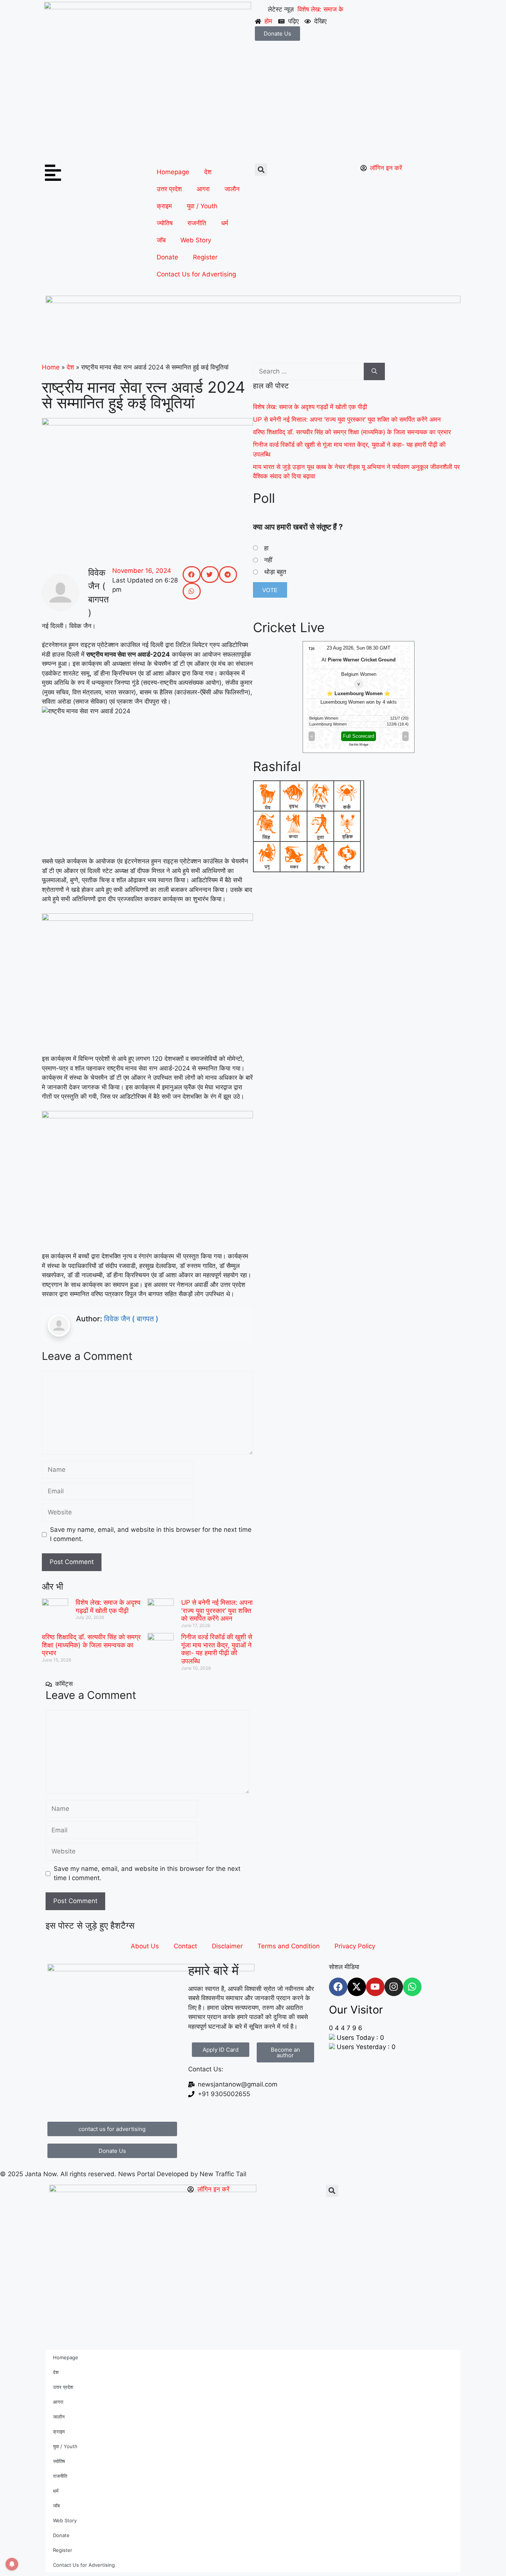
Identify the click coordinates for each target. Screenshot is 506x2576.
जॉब (161, 240)
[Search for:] (308, 372)
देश (208, 172)
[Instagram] (394, 1987)
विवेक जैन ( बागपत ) (131, 1319)
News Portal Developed (154, 2174)
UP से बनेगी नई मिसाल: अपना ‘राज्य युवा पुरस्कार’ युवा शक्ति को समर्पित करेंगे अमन (217, 1610)
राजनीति (197, 223)
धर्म (225, 223)
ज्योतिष (165, 223)
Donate (167, 257)
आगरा (203, 189)
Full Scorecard (359, 736)
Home (51, 367)
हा (266, 548)
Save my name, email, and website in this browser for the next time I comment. (151, 1534)
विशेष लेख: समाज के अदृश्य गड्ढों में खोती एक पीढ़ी (108, 1606)
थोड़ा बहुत (275, 572)
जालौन (232, 189)
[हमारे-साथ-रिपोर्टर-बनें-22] (253, 301)
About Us (145, 1946)
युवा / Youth (202, 206)
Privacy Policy (355, 1946)
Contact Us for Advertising (196, 274)
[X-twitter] (357, 1987)
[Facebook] (338, 1987)
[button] (261, 170)
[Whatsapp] (412, 1987)
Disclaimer (227, 1946)
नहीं (268, 560)
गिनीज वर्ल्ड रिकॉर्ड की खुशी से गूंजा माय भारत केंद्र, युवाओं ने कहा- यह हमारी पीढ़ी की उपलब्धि (217, 1649)
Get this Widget (359, 745)
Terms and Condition (289, 1946)
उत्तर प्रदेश (169, 189)
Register (205, 257)
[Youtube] (375, 1987)
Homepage (173, 172)
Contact (185, 1946)
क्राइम (164, 206)
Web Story (196, 240)
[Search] (374, 372)
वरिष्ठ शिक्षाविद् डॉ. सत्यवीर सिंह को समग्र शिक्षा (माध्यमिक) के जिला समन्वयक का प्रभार (91, 1645)
